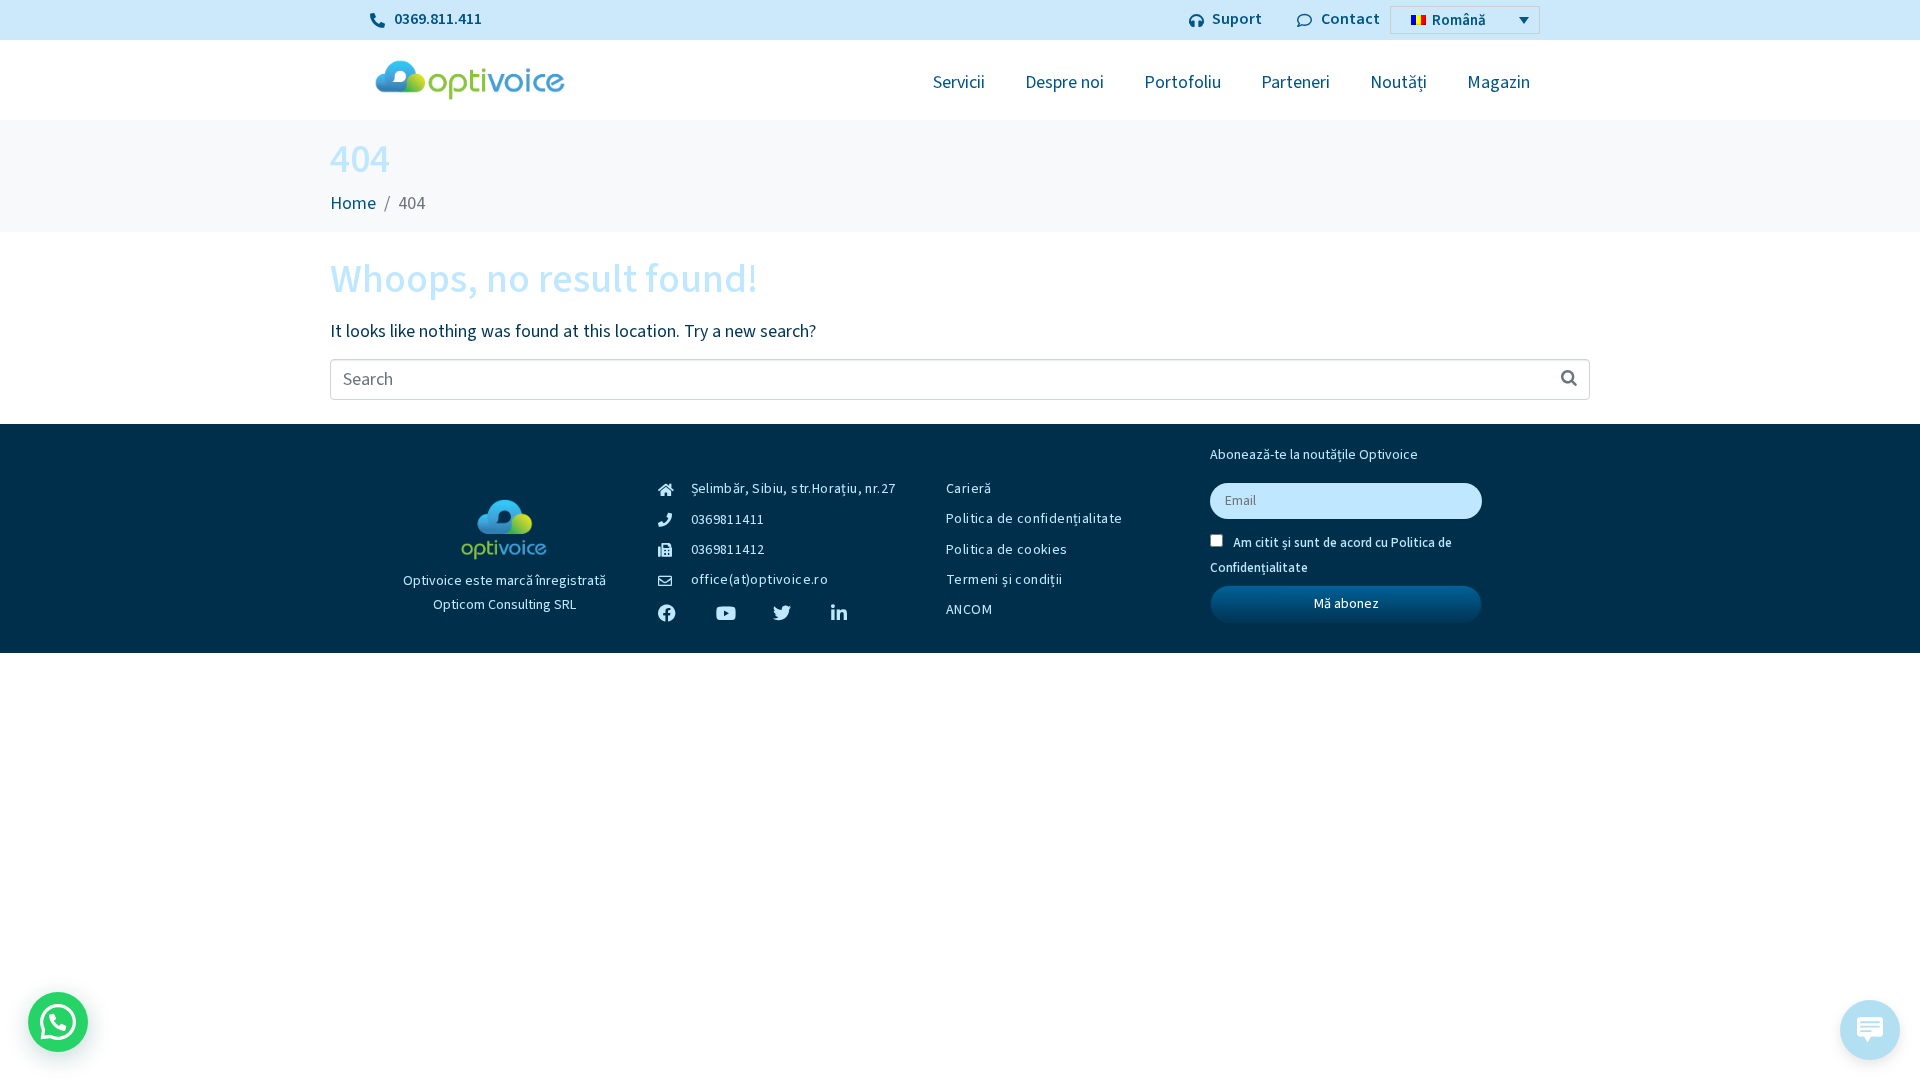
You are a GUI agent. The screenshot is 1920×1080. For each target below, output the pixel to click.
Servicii (959, 82)
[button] (58, 1022)
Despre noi (1064, 82)
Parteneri (1295, 82)
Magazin (1498, 82)
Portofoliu (1182, 82)
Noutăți (1398, 82)
